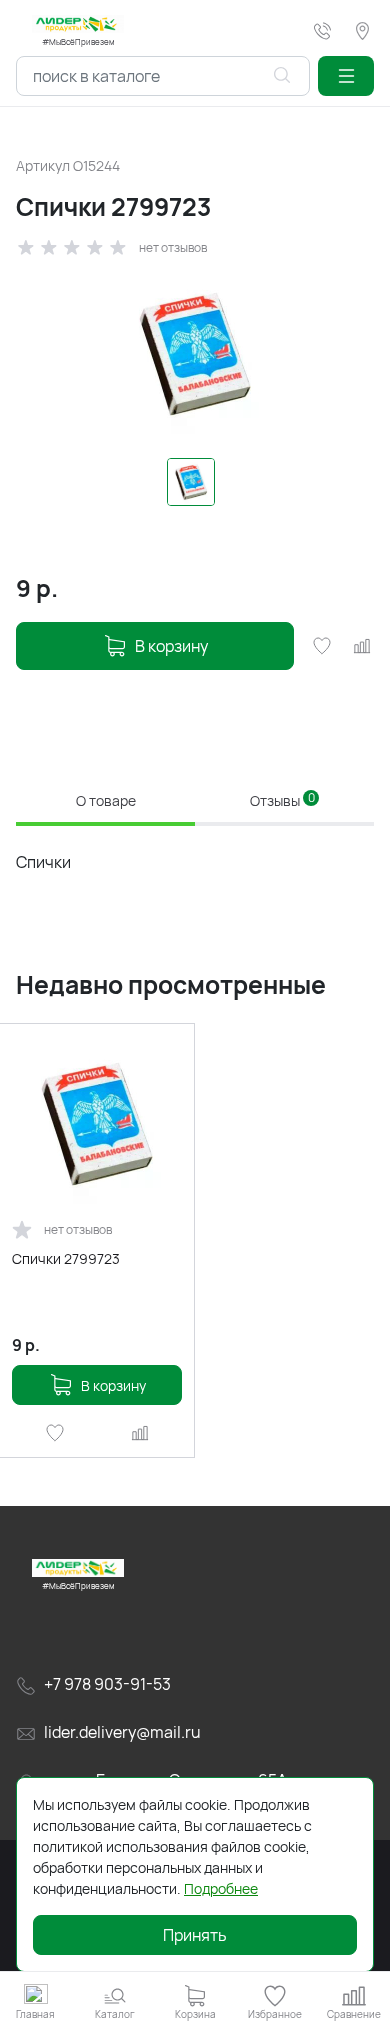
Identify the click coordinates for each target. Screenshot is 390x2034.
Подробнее (221, 1888)
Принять (195, 1935)
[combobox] (163, 76)
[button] (346, 76)
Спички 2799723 (66, 1258)
